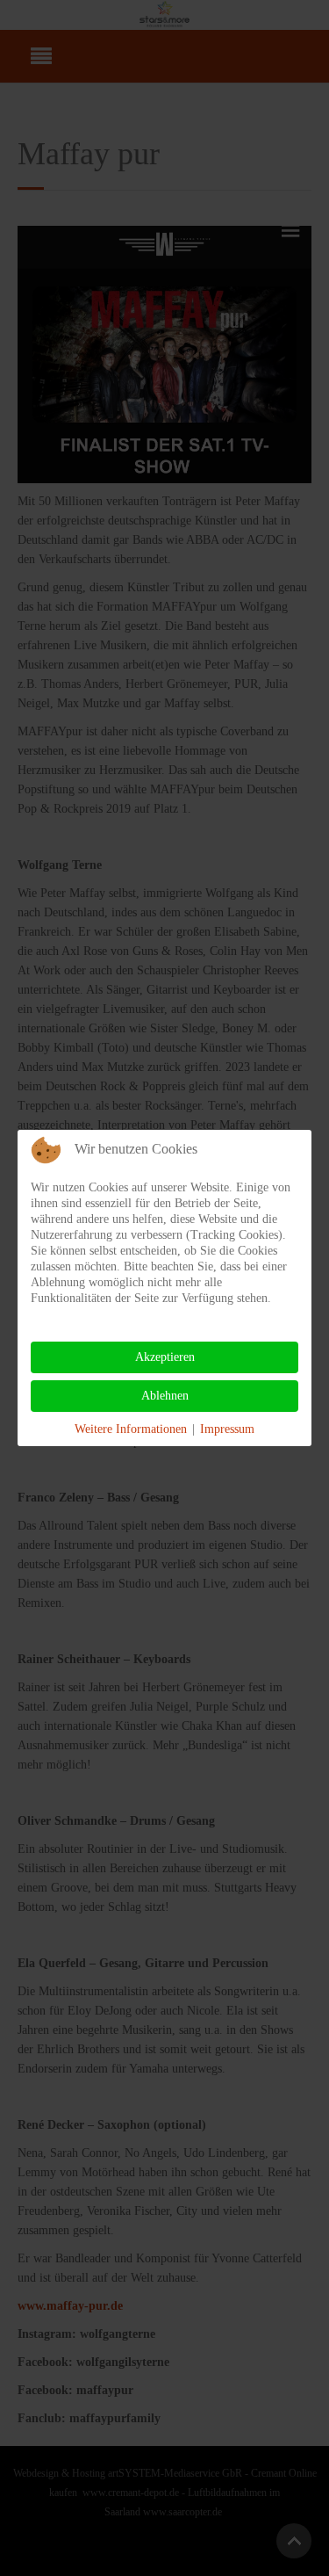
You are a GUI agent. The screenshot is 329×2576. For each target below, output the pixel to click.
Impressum (227, 1429)
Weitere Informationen (131, 1429)
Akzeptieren (165, 1357)
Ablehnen (165, 1396)
